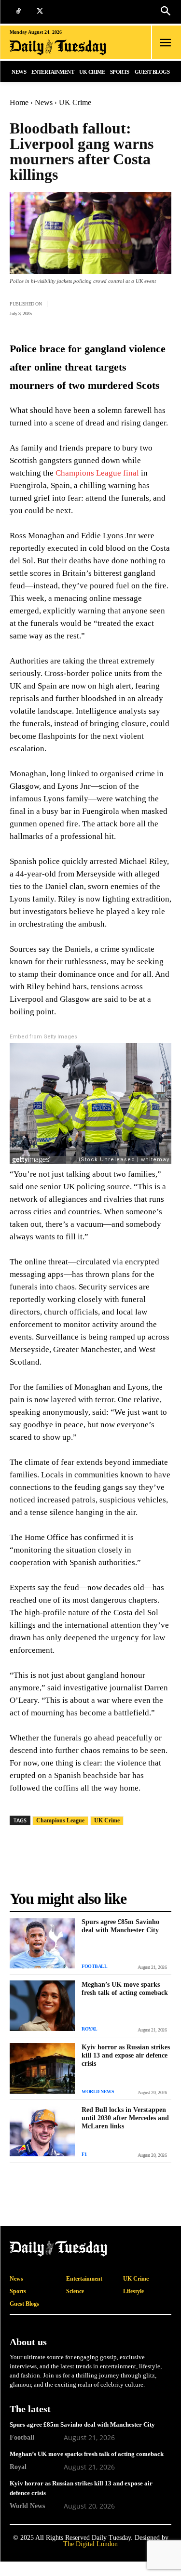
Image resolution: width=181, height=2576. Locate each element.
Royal (90, 2029)
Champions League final (98, 473)
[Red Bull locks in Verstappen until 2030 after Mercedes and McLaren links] (42, 2131)
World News (98, 2091)
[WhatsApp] (116, 307)
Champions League (60, 1820)
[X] (40, 12)
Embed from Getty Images (43, 1037)
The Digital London (90, 2544)
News (44, 102)
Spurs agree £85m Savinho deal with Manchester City (120, 1926)
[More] (161, 307)
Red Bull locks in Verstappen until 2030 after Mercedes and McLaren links (125, 2118)
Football (94, 1966)
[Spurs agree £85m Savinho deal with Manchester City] (42, 1943)
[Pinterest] (139, 307)
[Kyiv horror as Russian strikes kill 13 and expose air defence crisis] (42, 2068)
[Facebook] (72, 307)
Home (19, 102)
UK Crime (75, 102)
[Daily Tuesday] (62, 47)
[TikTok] (18, 12)
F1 (84, 2154)
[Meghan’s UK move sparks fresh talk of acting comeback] (42, 2006)
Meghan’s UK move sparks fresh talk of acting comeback (125, 1988)
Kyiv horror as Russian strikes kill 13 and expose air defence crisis (126, 2055)
